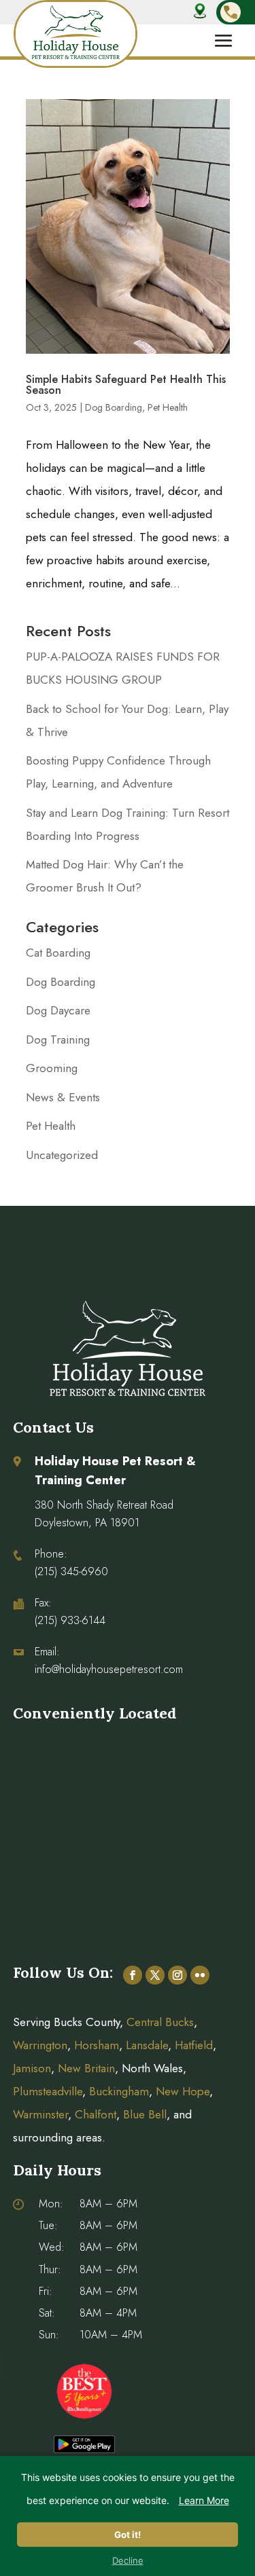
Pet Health (168, 407)
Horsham (97, 2045)
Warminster (40, 2114)
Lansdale (147, 2045)
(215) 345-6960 (71, 1571)
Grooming (52, 1068)
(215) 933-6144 (70, 1620)
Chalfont (96, 2114)
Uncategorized (62, 1155)
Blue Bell (145, 2114)
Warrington (40, 2045)
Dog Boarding (114, 407)
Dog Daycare (58, 1010)
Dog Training (58, 1039)
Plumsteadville (48, 2091)
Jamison (32, 2068)
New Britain (86, 2068)
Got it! (128, 2535)
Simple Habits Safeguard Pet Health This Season (126, 385)
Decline (128, 2560)
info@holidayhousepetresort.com (109, 1669)
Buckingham (119, 2091)
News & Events (63, 1097)
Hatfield (194, 2045)
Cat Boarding (58, 953)
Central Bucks (160, 2022)
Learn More (204, 2500)
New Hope (181, 2091)
